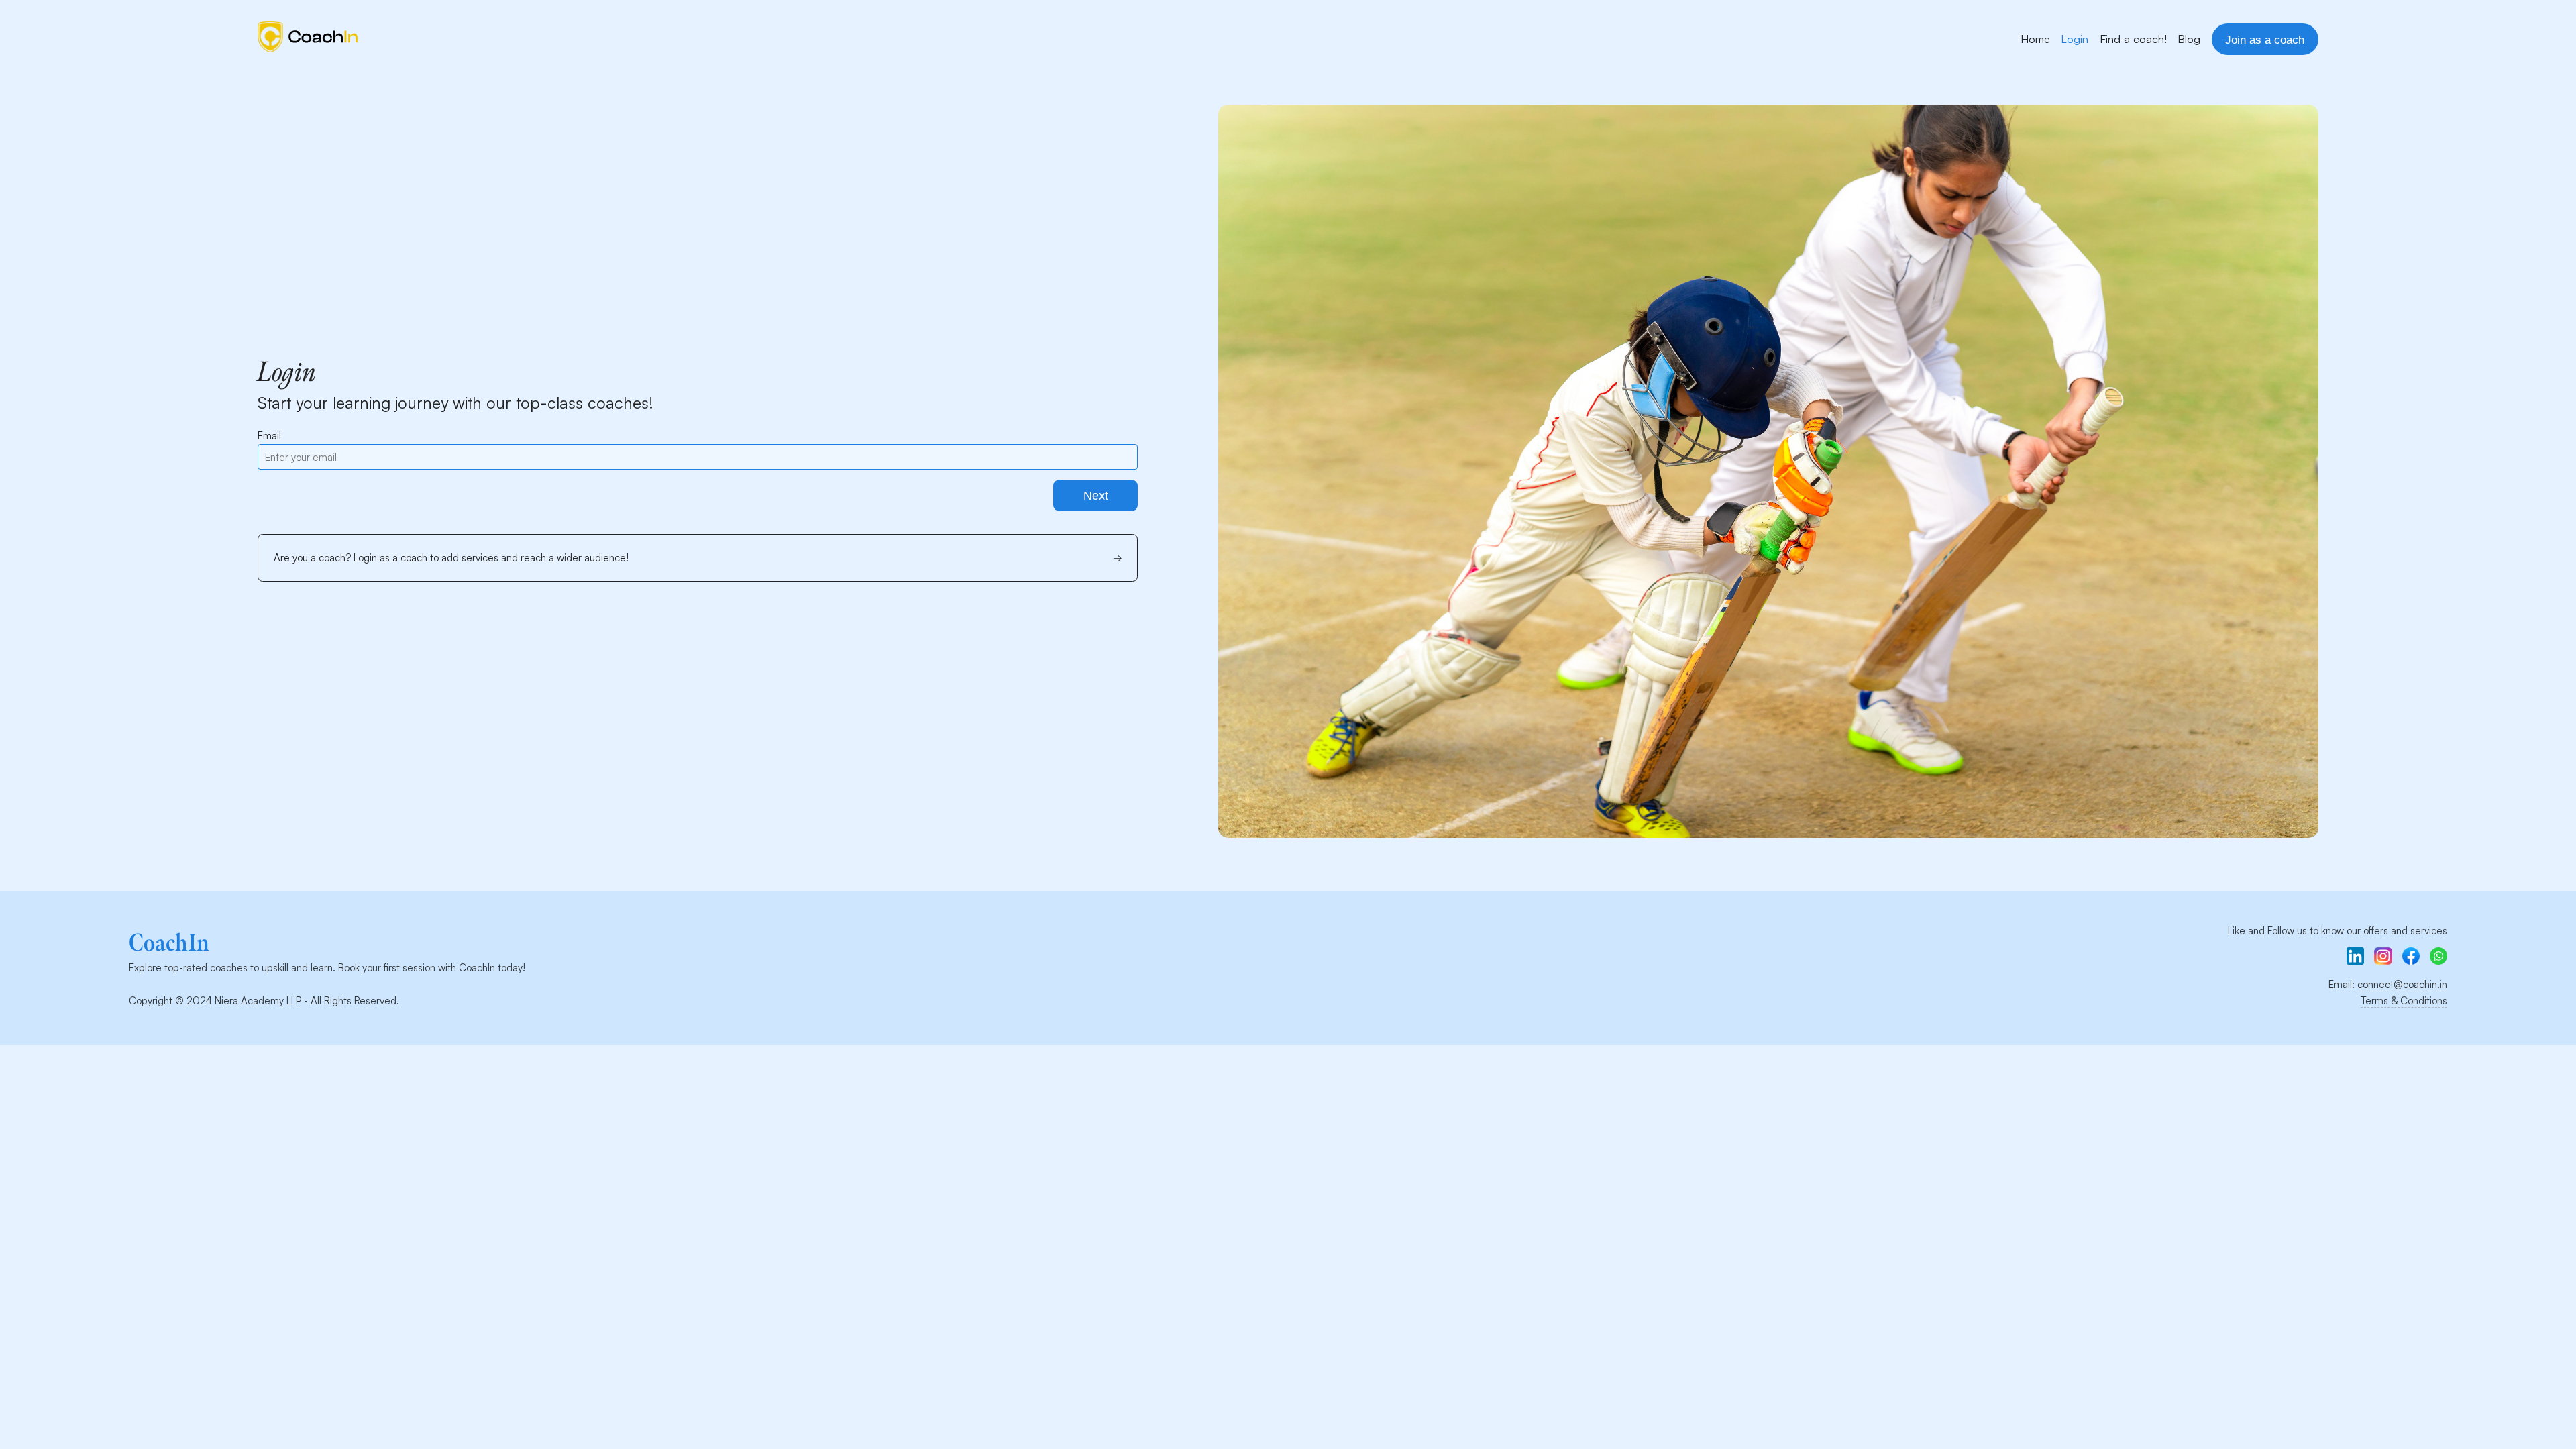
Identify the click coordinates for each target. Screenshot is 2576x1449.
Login (2075, 39)
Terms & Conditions (2404, 1001)
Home (2035, 39)
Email (269, 436)
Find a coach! (2133, 39)
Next (1096, 496)
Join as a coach (2265, 40)
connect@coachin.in (2402, 984)
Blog (2189, 39)
